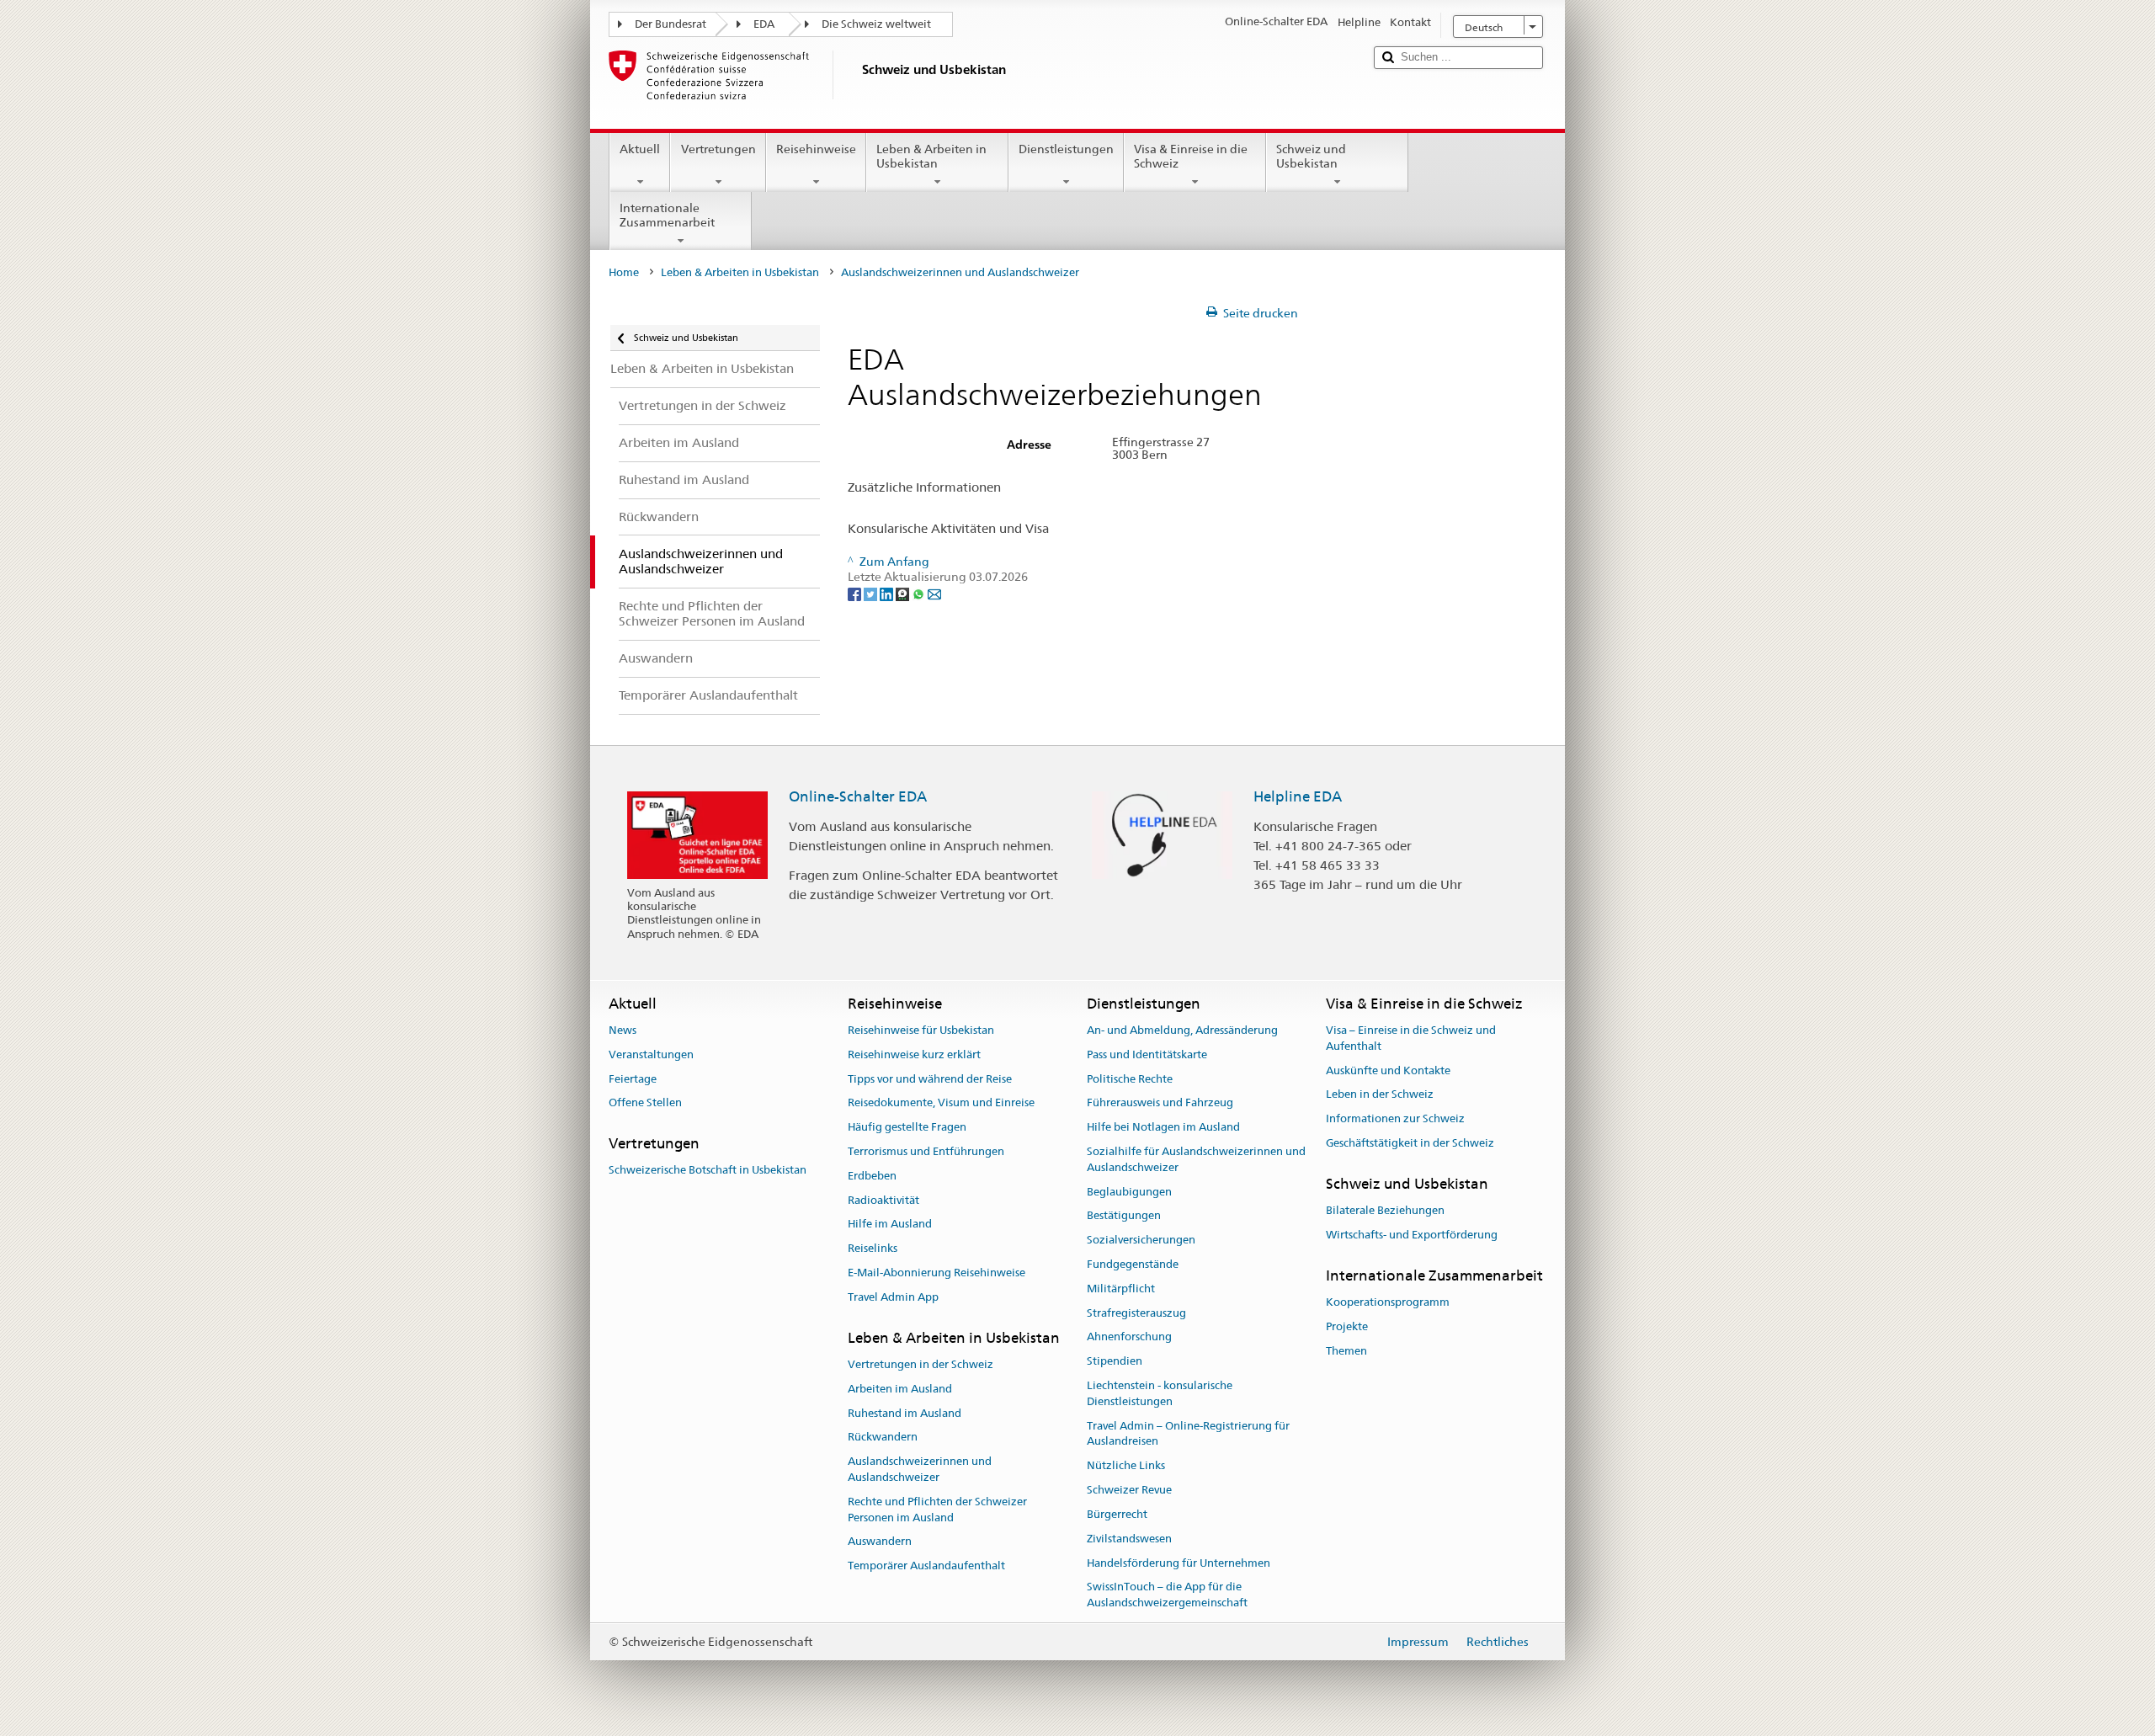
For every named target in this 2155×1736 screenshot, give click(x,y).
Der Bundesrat (670, 24)
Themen (1346, 1351)
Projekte (1347, 1326)
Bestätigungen (1124, 1216)
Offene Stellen (645, 1103)
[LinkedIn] (888, 593)
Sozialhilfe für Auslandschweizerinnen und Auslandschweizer (1196, 1159)
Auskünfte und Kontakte (1388, 1070)
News (623, 1030)
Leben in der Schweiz (1380, 1095)
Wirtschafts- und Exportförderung (1412, 1235)
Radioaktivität (883, 1200)
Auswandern (880, 1542)
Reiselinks (873, 1248)
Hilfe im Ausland (890, 1225)
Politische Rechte (1130, 1079)
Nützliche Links (1126, 1466)
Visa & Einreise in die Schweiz (1191, 156)
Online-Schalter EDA (858, 796)
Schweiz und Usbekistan (1311, 156)
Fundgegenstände (1133, 1264)
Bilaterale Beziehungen (1385, 1210)
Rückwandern (883, 1438)
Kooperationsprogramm (1388, 1302)
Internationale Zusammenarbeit (667, 215)
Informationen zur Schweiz (1395, 1118)
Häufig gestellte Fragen (907, 1127)
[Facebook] (856, 593)
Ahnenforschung (1129, 1337)
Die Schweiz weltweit (876, 24)
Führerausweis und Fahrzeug (1160, 1103)
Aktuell (640, 149)
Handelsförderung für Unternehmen (1179, 1563)
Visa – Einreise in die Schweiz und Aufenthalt (1411, 1038)
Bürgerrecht (1117, 1514)
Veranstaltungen (651, 1054)
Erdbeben (872, 1176)
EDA (764, 24)
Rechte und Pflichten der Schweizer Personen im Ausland (937, 1510)
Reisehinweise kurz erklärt (914, 1054)
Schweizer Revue (1129, 1490)
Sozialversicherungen (1141, 1240)
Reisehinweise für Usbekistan (921, 1030)
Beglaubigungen (1129, 1192)
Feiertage (633, 1079)
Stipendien (1115, 1362)
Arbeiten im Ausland (900, 1389)
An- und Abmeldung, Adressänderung (1182, 1030)
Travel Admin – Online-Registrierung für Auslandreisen (1188, 1434)
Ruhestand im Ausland (905, 1413)
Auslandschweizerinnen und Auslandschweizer (920, 1469)
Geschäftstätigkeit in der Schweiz (1410, 1143)
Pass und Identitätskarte (1147, 1054)
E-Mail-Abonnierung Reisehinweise (936, 1273)
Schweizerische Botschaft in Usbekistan (708, 1171)
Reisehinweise (816, 149)
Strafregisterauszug (1136, 1313)
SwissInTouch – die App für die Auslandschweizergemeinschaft (1167, 1595)
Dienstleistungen (1066, 149)
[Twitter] (872, 593)
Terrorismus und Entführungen (926, 1151)
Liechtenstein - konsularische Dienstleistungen (1160, 1393)
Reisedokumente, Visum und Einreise (941, 1103)
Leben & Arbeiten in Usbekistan (931, 156)
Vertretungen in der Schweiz (921, 1364)
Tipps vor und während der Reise (930, 1079)
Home (624, 272)
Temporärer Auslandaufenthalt (926, 1566)
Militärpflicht (1121, 1289)
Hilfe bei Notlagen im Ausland (1163, 1127)
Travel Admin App (893, 1297)
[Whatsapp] (920, 593)
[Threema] (904, 593)
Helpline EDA (1298, 796)
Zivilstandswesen (1129, 1539)
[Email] (934, 593)
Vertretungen (718, 149)
